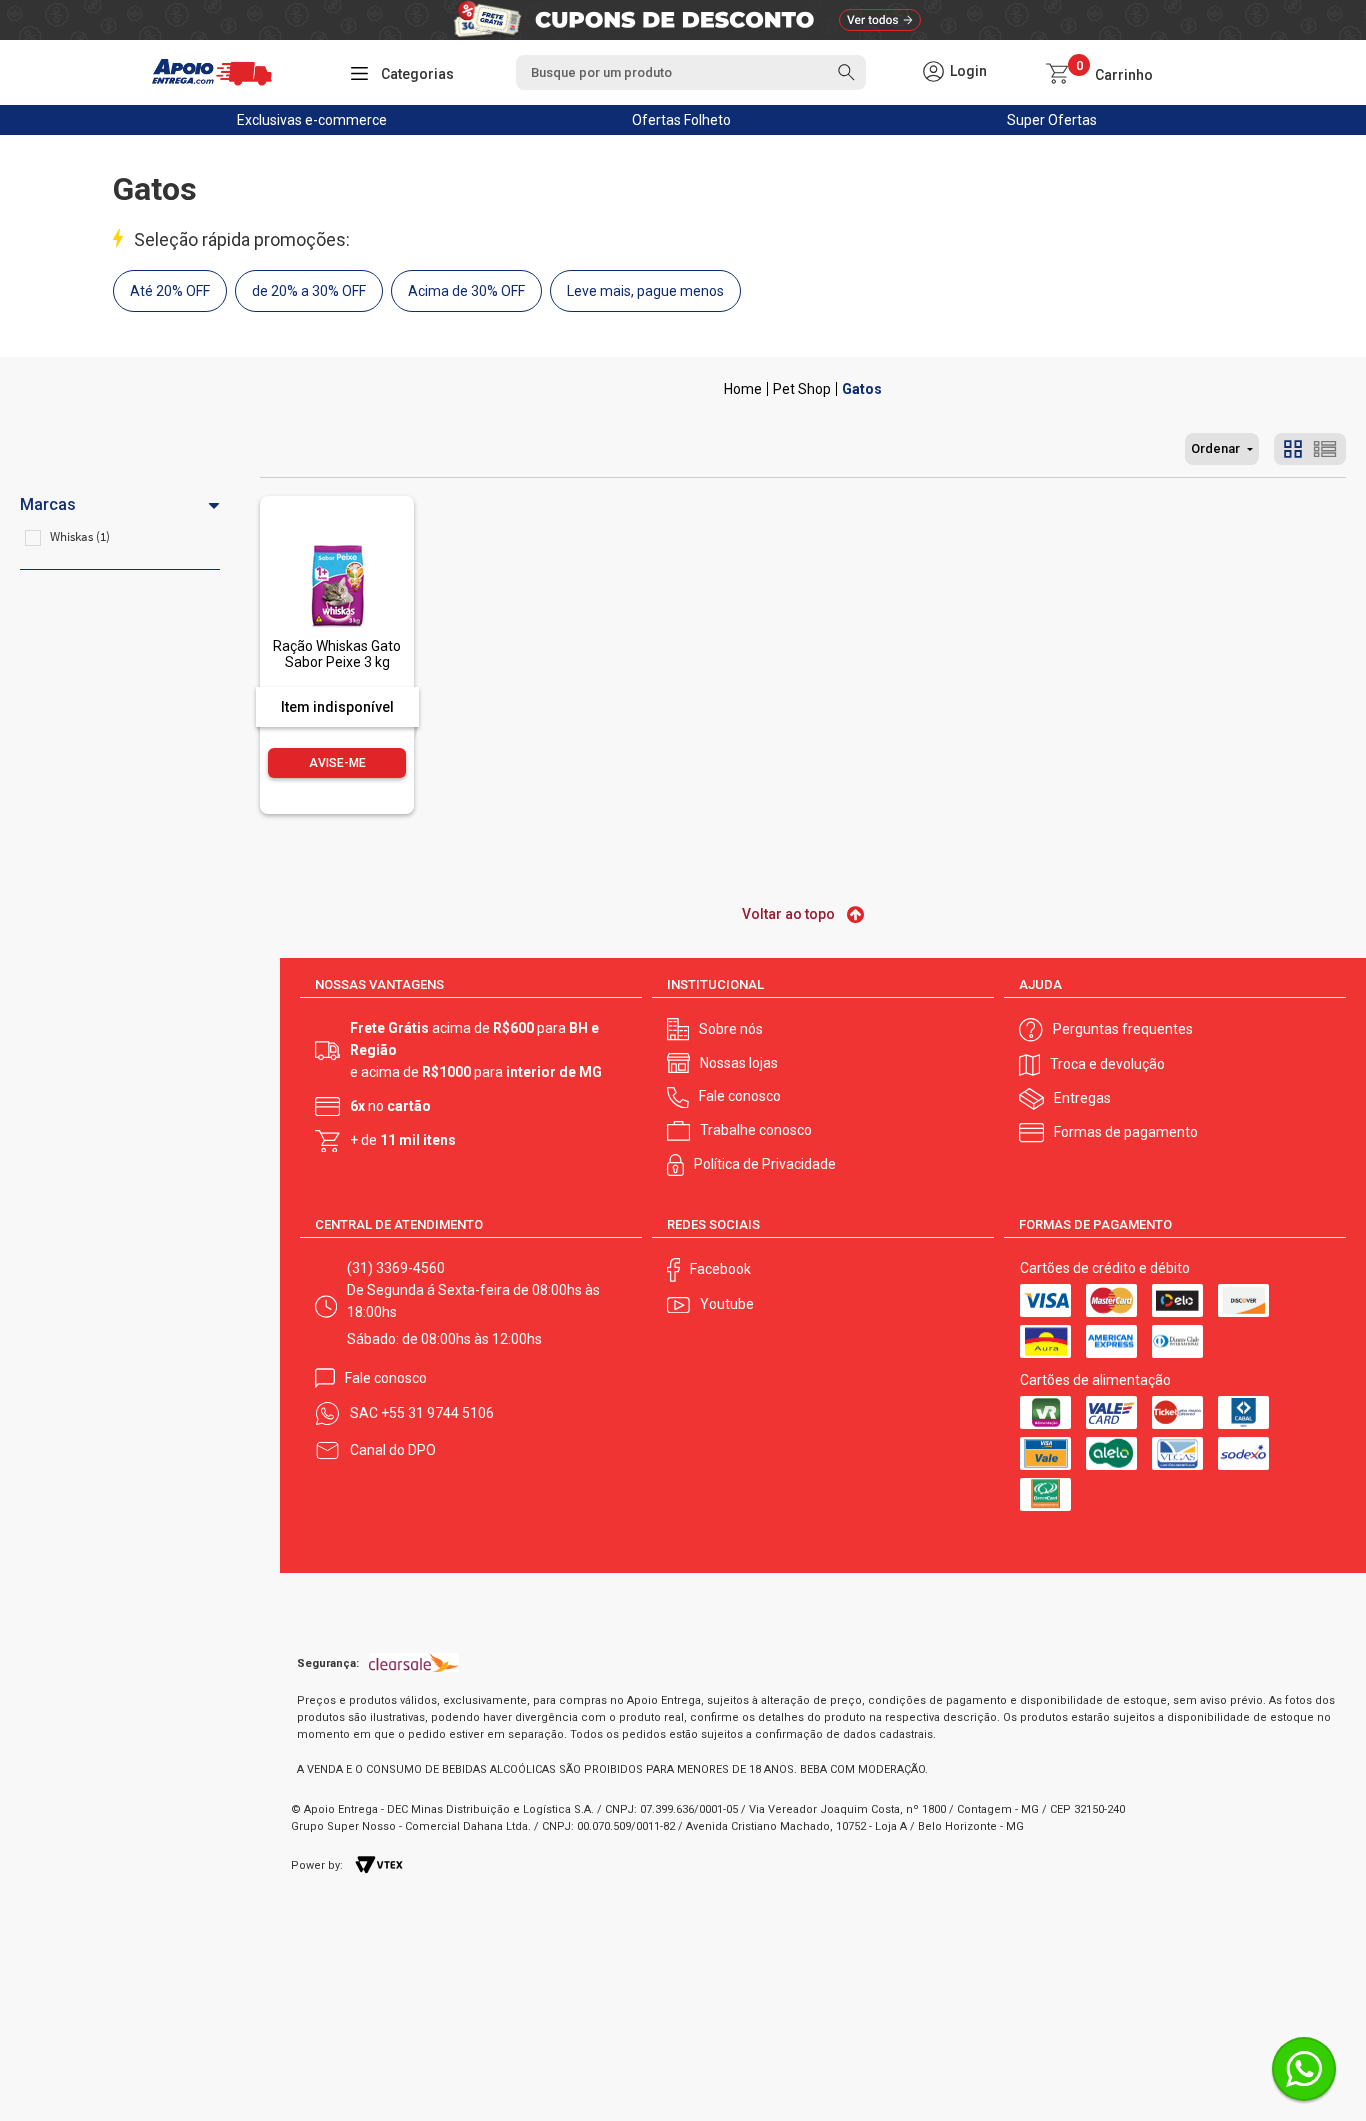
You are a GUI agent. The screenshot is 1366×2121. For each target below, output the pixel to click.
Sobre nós (731, 1029)
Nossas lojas (739, 1063)
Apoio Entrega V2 (743, 389)
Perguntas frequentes (1123, 1029)
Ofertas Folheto (681, 120)
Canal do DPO (393, 1450)
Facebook (720, 1269)
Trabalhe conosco (756, 1130)
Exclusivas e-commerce (312, 120)
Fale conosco (740, 1096)
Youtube (727, 1304)
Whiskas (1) (80, 536)
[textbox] (691, 72)
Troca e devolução (1107, 1064)
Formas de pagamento (1126, 1132)
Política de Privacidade (765, 1164)
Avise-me (337, 763)
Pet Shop (802, 389)
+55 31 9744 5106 (437, 1413)
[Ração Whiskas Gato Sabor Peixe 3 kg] (337, 541)
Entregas (1082, 1098)
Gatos (862, 389)
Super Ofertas (1052, 120)
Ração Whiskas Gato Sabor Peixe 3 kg (337, 653)
